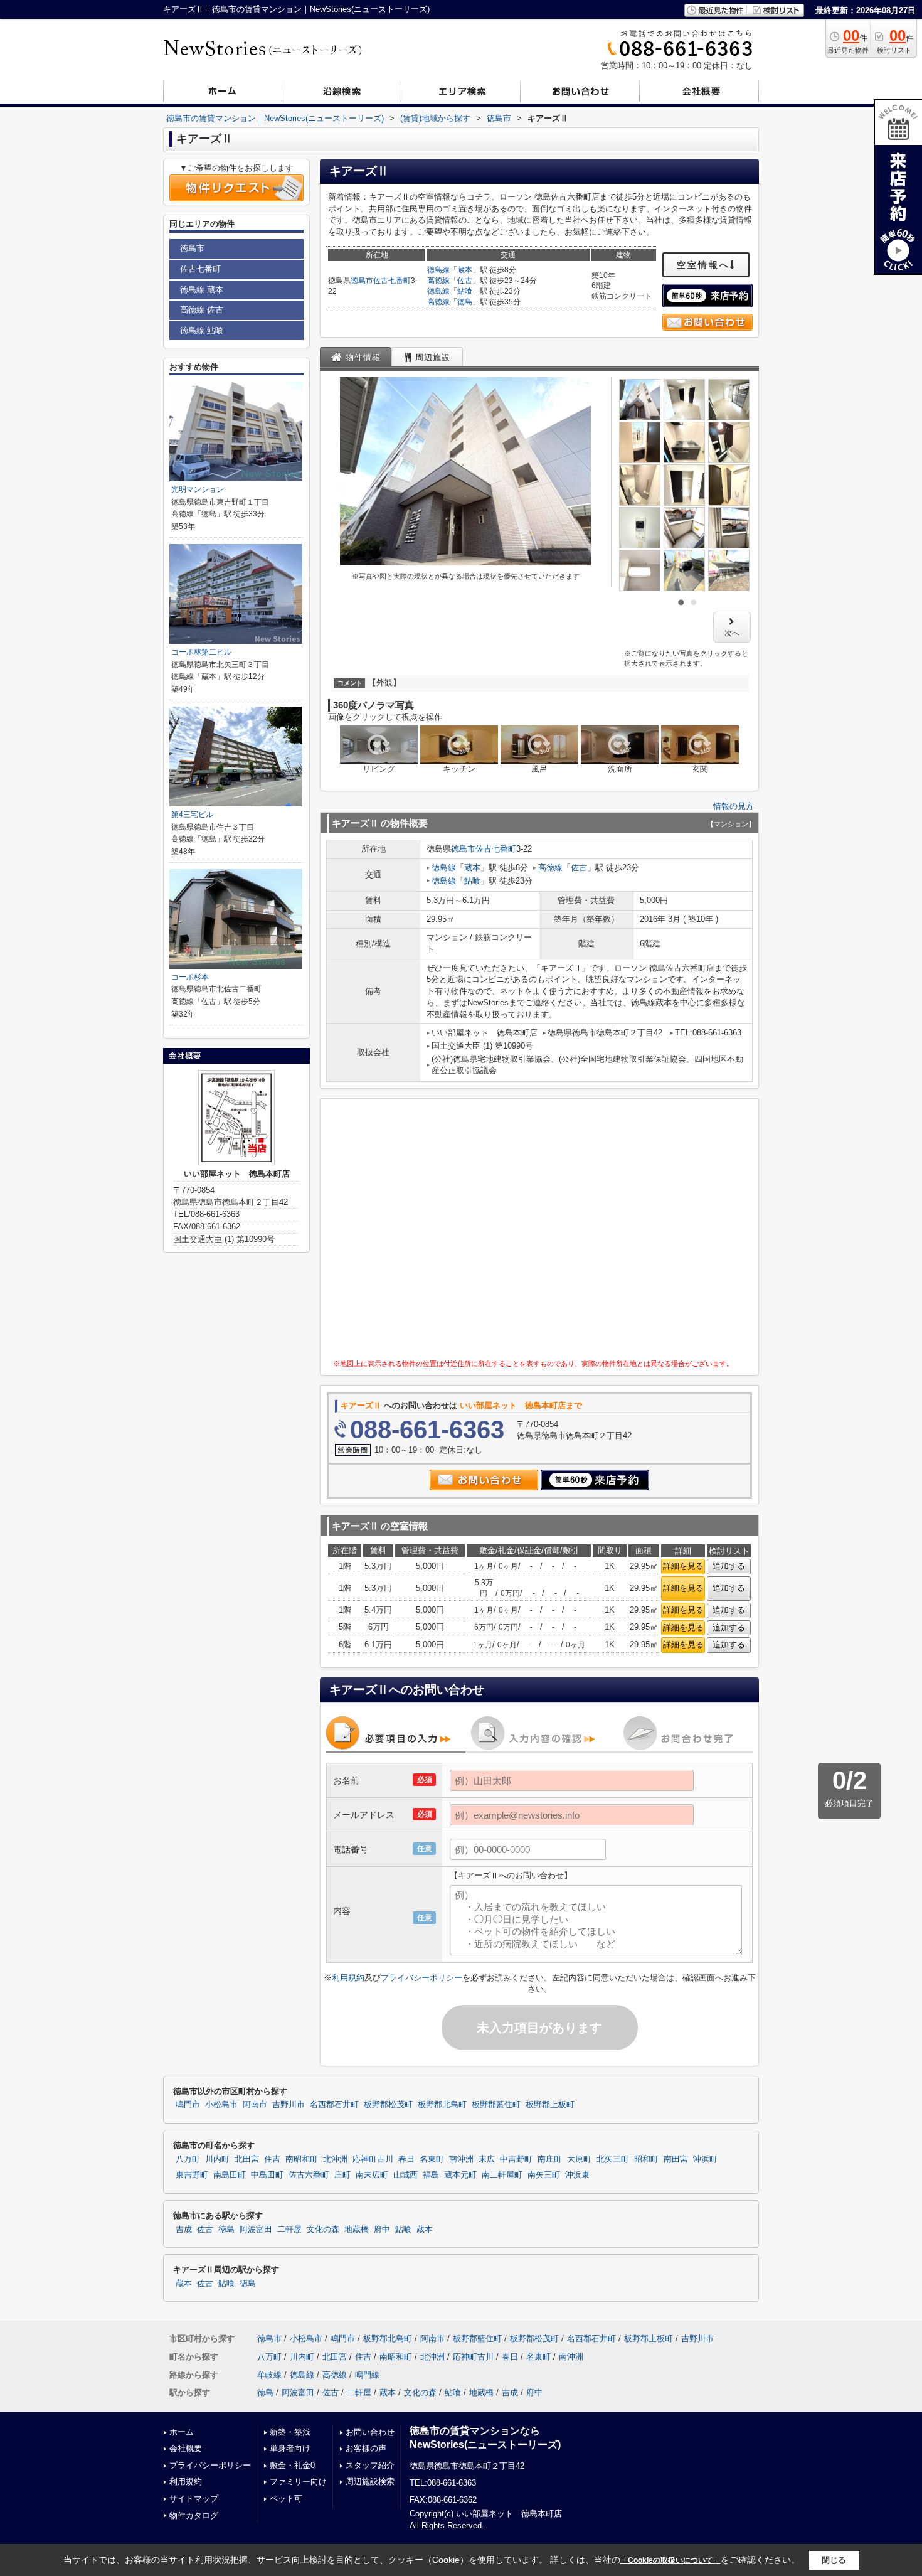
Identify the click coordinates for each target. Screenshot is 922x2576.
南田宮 (676, 2159)
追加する (729, 1566)
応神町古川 (373, 2159)
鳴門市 (188, 2105)
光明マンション (198, 489)
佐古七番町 (392, 281)
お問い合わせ (370, 2432)
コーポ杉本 (190, 977)
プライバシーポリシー (421, 1978)
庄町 (342, 2175)
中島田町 (267, 2175)
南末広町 (372, 2175)
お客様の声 (366, 2448)
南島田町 (230, 2175)
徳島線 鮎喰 (202, 330)
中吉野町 (516, 2159)
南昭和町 (302, 2159)
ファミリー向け (298, 2482)
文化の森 (323, 2230)
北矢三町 (613, 2159)
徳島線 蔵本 (202, 290)
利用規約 (348, 1978)
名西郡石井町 (334, 2105)
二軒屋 (289, 2230)
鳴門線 (367, 2375)
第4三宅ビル (192, 815)
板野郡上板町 (550, 2105)
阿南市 (255, 2105)
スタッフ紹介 (370, 2465)
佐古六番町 (309, 2175)
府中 (382, 2230)
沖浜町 (705, 2159)
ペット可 (286, 2499)
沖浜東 (577, 2175)
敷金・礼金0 (292, 2465)
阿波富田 (256, 2230)
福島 (431, 2175)
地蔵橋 (357, 2230)
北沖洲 (335, 2159)
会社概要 (186, 2448)
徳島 (465, 302)
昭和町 (646, 2159)
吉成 (184, 2230)
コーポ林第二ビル (201, 652)
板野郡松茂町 (388, 2105)
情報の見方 (734, 806)
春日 (406, 2159)
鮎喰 (465, 291)
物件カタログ (194, 2515)
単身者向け (290, 2448)
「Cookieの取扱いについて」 (670, 2560)
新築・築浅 (290, 2432)
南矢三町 (544, 2175)
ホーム (182, 2432)
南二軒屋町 (502, 2175)
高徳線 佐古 (202, 310)
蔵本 (465, 270)
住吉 (272, 2159)
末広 (487, 2159)
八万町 (188, 2159)
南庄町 (550, 2159)
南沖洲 (461, 2159)
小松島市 (221, 2105)
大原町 (579, 2159)
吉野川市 (289, 2105)
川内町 (217, 2159)
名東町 (432, 2159)
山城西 (405, 2175)
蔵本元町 (460, 2175)
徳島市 (362, 281)
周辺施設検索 (370, 2482)
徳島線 (438, 270)
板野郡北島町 (442, 2105)
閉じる (834, 2560)
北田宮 (247, 2159)
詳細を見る (683, 1566)
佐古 (465, 281)
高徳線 (438, 281)
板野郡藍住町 (496, 2105)
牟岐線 (269, 2375)
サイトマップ (194, 2499)
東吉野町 (192, 2175)
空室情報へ (703, 265)
